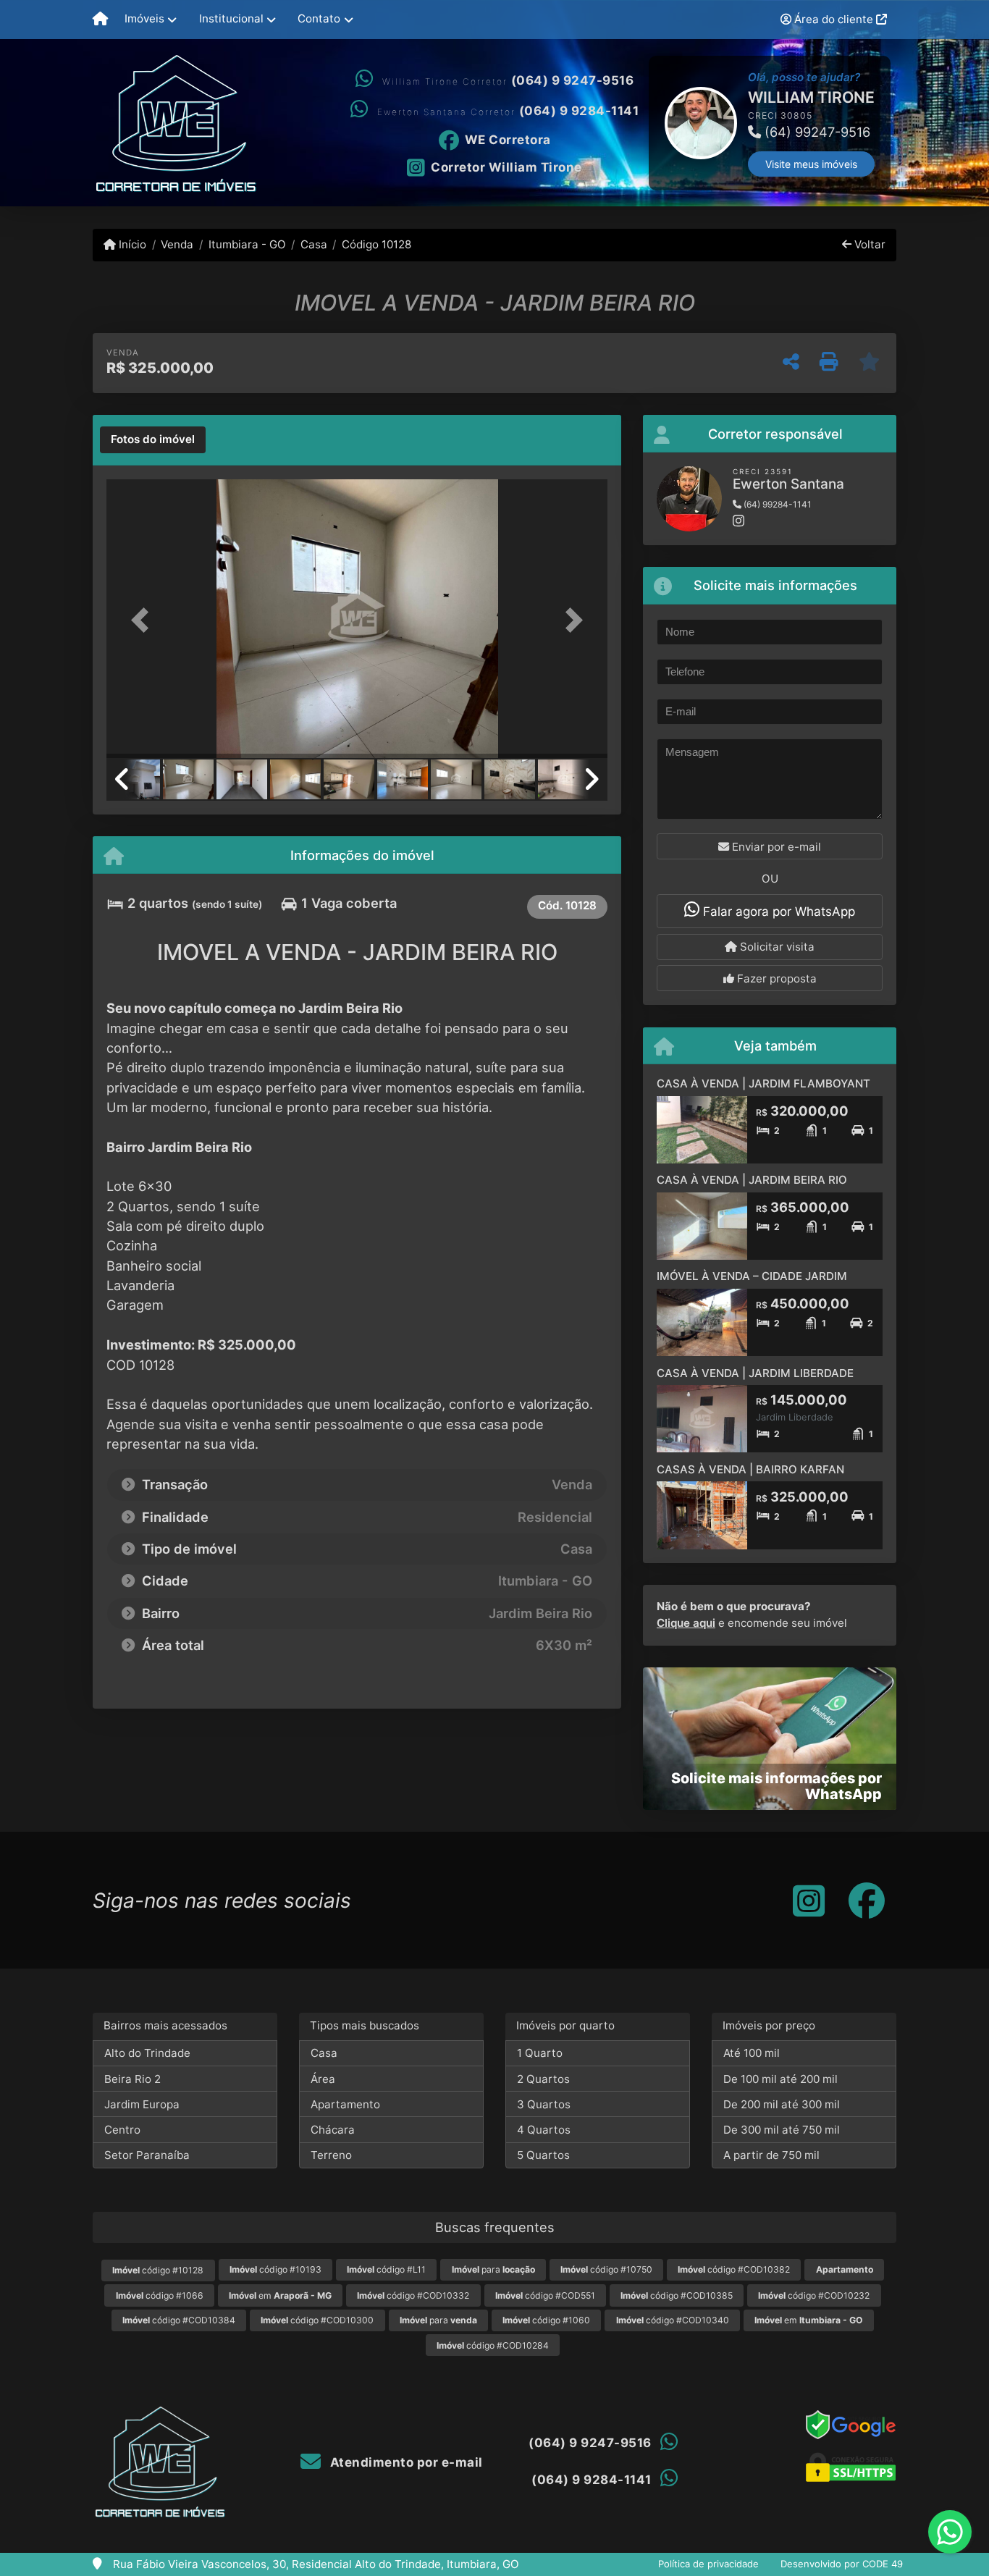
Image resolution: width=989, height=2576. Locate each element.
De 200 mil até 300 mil (782, 2104)
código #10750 (606, 2269)
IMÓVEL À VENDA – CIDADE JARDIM (752, 1276)
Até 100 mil (752, 2053)
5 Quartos (543, 2155)
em (280, 2295)
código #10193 (275, 2269)
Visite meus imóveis (708, 164)
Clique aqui (686, 1623)
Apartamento (345, 2104)
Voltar (868, 244)
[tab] (153, 440)
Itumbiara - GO (247, 244)
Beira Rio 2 (132, 2079)
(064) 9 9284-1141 (579, 111)
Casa (314, 244)
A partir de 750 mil (771, 2155)
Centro (122, 2130)
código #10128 (158, 2270)
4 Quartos (544, 2130)
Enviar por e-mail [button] (775, 847)
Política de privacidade (708, 2564)
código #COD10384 (179, 2320)
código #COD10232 (814, 2295)
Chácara (333, 2130)
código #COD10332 (413, 2295)
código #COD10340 (673, 2320)
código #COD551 (545, 2295)
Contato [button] (319, 18)
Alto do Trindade (147, 2053)
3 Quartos (544, 2104)
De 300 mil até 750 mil (782, 2130)
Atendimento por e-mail (405, 2462)
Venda (177, 244)
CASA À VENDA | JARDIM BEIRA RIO (752, 1180)
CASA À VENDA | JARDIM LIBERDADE (755, 1373)
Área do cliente (834, 19)
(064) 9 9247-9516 (573, 80)
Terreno (331, 2155)
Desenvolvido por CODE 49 (842, 2564)
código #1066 (160, 2295)
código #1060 (546, 2320)
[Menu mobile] (100, 20)
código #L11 (386, 2269)
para (493, 2269)
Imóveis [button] (144, 18)
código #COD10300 (317, 2320)
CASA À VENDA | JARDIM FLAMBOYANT (763, 1083)
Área (323, 2079)
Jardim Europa (142, 2104)
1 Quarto (540, 2053)
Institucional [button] (231, 18)
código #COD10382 (734, 2269)
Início (131, 244)
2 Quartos (543, 2079)
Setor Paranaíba (147, 2155)
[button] (650, 123)
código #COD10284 (493, 2345)
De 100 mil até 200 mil (780, 2079)
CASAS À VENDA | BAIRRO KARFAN (750, 1469)
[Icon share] (809, 1900)
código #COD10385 (677, 2295)
